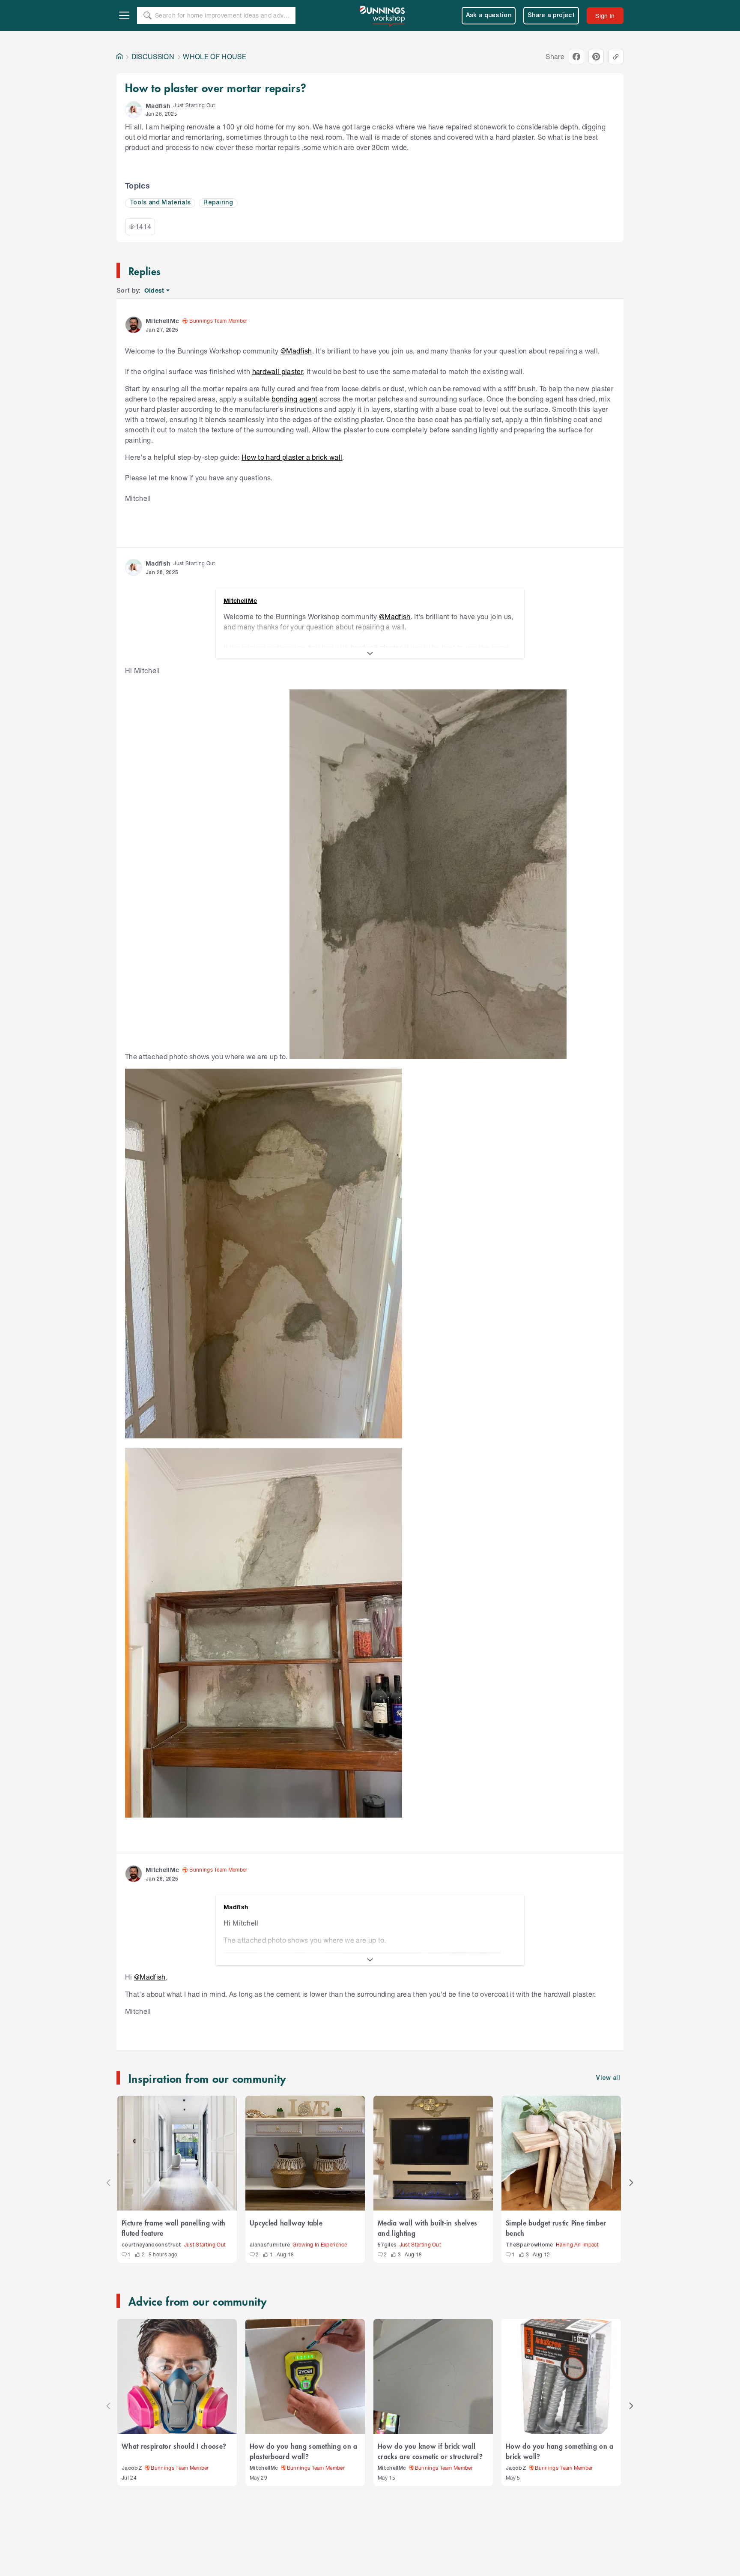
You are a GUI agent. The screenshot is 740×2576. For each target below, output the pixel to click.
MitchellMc (264, 2468)
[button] (134, 110)
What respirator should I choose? (174, 2446)
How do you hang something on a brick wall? (560, 2451)
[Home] (119, 57)
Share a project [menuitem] (551, 16)
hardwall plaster (277, 371)
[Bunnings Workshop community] (383, 15)
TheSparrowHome (530, 2245)
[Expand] (370, 653)
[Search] (147, 15)
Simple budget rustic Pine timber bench (556, 2228)
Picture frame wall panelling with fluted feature (174, 2228)
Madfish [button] (158, 106)
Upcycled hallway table (286, 2223)
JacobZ (132, 2468)
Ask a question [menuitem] (489, 16)
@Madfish (296, 351)
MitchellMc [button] (162, 321)
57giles (387, 2245)
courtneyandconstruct (152, 2245)
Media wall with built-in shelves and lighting (427, 2228)
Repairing (218, 203)
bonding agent (294, 399)
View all (608, 2078)
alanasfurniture (270, 2245)
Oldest (155, 291)
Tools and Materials (160, 203)
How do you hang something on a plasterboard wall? (304, 2451)
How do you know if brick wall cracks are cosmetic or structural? (430, 2451)
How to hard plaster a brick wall (292, 457)
